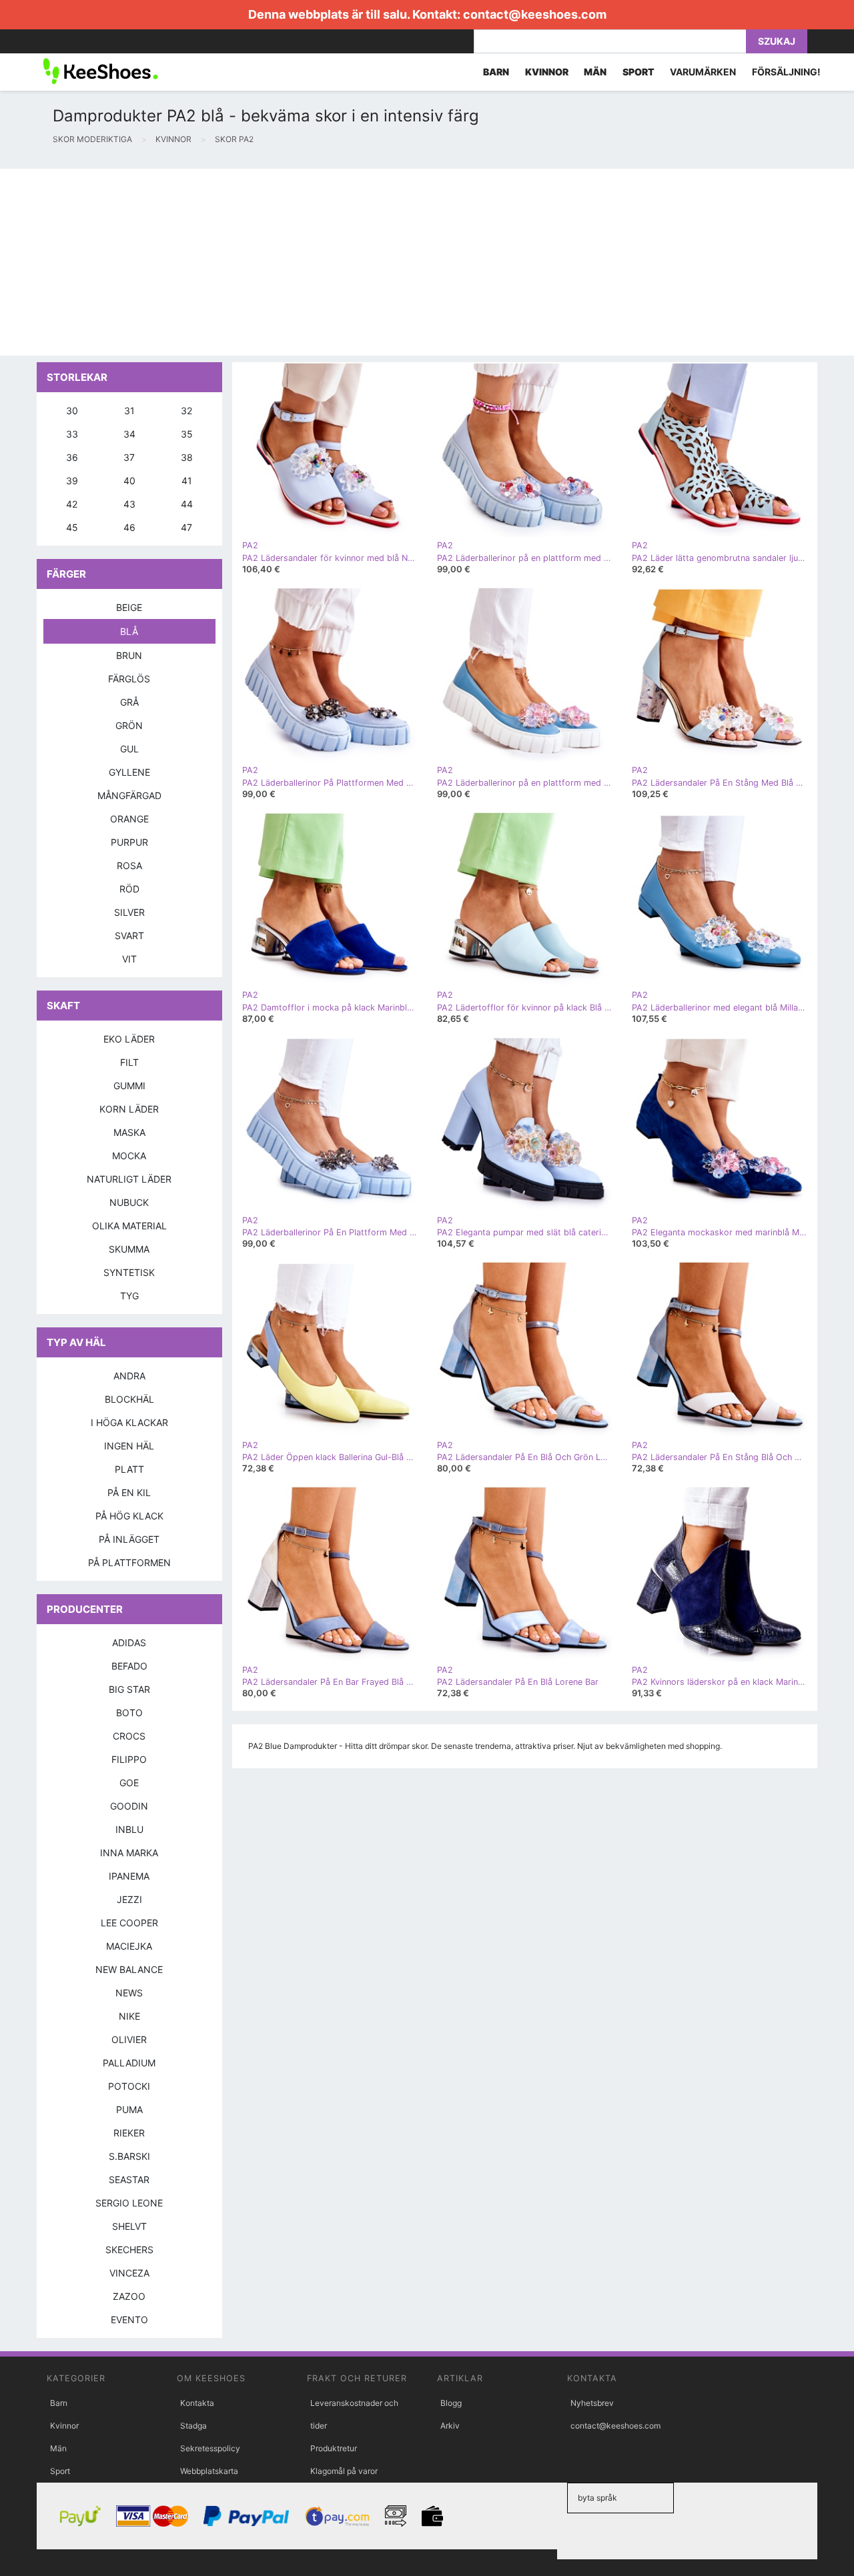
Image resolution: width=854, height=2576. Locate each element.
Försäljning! (786, 72)
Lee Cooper (129, 1923)
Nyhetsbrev (592, 2403)
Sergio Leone (129, 2203)
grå (129, 702)
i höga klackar (129, 1422)
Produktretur (334, 2448)
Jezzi (129, 1899)
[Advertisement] (400, 262)
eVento (129, 2320)
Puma (129, 2109)
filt (129, 1062)
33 (72, 434)
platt (129, 1469)
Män (58, 2448)
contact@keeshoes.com (535, 14)
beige (129, 607)
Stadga (193, 2426)
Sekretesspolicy (210, 2448)
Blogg (451, 2403)
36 (72, 457)
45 (72, 527)
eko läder (129, 1039)
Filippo (129, 1759)
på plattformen (129, 1562)
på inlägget (129, 1539)
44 (187, 504)
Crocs (129, 1736)
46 (129, 527)
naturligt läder (129, 1179)
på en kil (129, 1492)
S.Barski (129, 2156)
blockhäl (129, 1399)
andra (129, 1376)
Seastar (129, 2179)
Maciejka (129, 1946)
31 (129, 411)
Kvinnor (64, 2426)
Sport (60, 2471)
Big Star (129, 1689)
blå (129, 631)
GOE (129, 1783)
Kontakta (197, 2403)
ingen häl (129, 1446)
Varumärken (703, 72)
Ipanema (129, 1876)
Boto (129, 1713)
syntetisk (129, 1272)
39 (72, 481)
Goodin (129, 1806)
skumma (129, 1249)
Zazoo (129, 2296)
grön (129, 725)
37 (129, 457)
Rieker (129, 2133)
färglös (129, 679)
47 (186, 527)
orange (129, 819)
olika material (129, 1226)
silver (129, 912)
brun (129, 655)
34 (129, 434)
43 (129, 504)
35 (187, 434)
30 (72, 411)
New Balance (129, 1969)
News (129, 1993)
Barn (59, 2403)
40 (129, 481)
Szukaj (777, 41)
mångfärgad (129, 795)
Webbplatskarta (209, 2471)
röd (129, 889)
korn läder (129, 1109)
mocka (129, 1156)
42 (72, 504)
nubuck (129, 1202)
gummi (129, 1086)
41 (187, 481)
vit (129, 959)
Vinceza (129, 2273)
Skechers (129, 2249)
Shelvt (129, 2226)
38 (187, 457)
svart (129, 935)
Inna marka (129, 1853)
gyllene (129, 772)
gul (129, 749)
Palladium (129, 2063)
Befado (129, 1666)
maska (129, 1132)
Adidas (129, 1643)
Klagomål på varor (344, 2471)
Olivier (129, 2039)
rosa (129, 865)
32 (186, 411)
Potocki (129, 2086)
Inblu (129, 1829)
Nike (129, 2016)
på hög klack (129, 1516)
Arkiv (450, 2426)
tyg (129, 1296)
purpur (129, 842)
